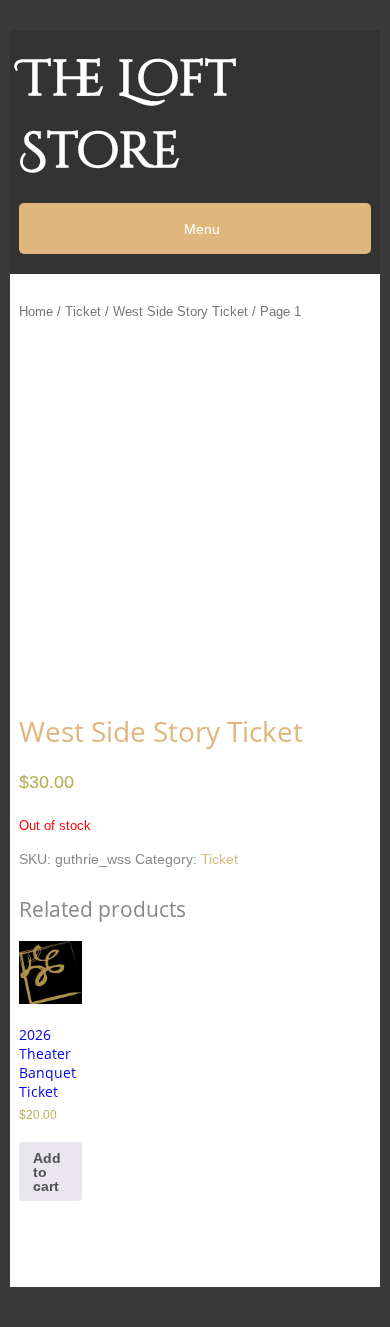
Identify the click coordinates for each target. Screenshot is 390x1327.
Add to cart (47, 1172)
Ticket (83, 311)
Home (36, 311)
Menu (200, 229)
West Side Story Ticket (180, 311)
